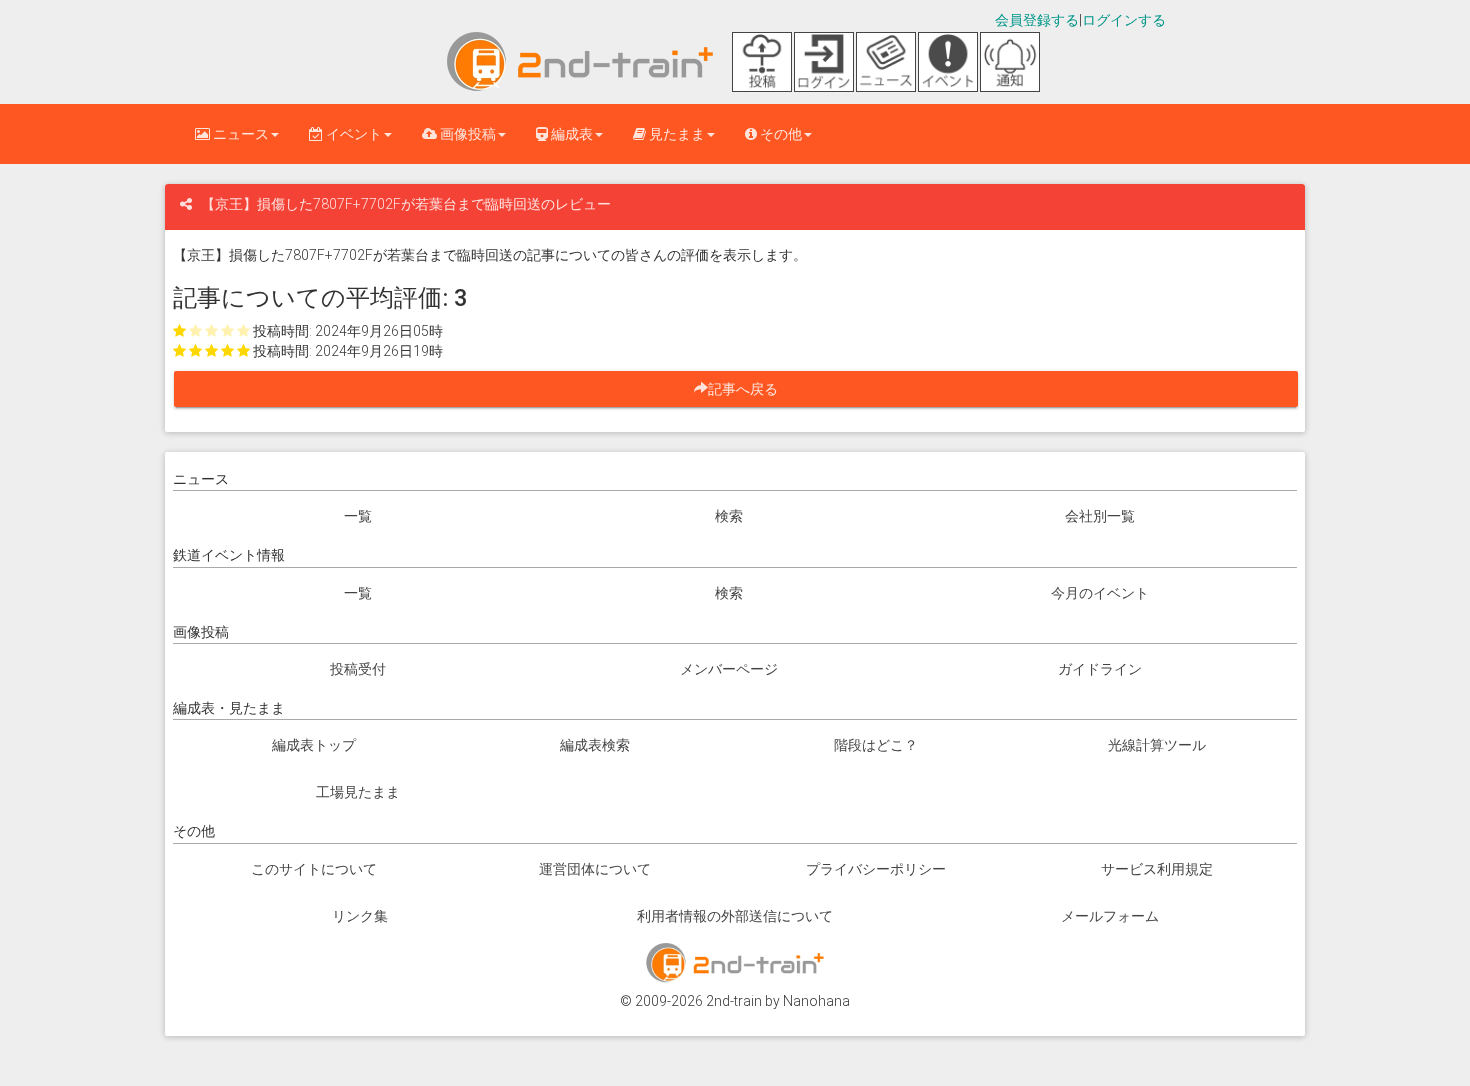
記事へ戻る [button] (750, 389)
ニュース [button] (239, 134)
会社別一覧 (1100, 516)
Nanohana (816, 1001)
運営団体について (595, 869)
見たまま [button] (675, 134)
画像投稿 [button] (466, 134)
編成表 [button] (570, 134)
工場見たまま (358, 792)
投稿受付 (358, 669)
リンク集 (360, 916)
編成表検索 (595, 745)
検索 (729, 516)
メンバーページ (729, 669)
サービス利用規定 (1157, 869)
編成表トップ (314, 745)
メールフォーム (1110, 916)
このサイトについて (314, 869)
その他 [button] (779, 134)
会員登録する (1037, 20)
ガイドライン (1100, 669)
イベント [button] (352, 134)
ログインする (1124, 20)
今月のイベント (1100, 593)
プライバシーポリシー (876, 869)
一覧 (358, 516)
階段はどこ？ (876, 745)
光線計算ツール (1157, 745)
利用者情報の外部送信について (735, 916)
